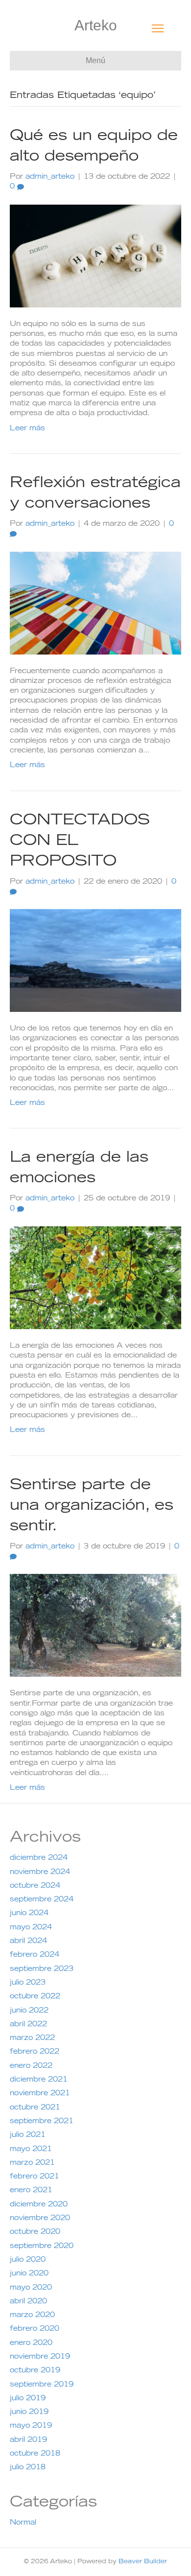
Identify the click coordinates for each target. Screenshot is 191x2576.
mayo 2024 (31, 1928)
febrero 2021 (35, 2177)
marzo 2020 (32, 2316)
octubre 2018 (35, 2454)
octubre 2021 (35, 2108)
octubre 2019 (35, 2371)
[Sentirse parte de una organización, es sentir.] (95, 1626)
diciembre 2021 (39, 2080)
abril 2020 (28, 2302)
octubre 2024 (35, 1886)
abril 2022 (28, 2025)
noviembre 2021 (40, 2094)
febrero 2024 (35, 1955)
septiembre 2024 (42, 1900)
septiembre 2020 (42, 2247)
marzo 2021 (32, 2163)
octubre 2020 (35, 2232)
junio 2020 (29, 2274)
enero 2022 (31, 2066)
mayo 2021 (31, 2150)
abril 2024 (28, 1942)
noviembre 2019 (40, 2357)
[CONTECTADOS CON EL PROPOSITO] (95, 961)
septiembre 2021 (42, 2122)
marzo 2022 (32, 2038)
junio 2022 (29, 2011)
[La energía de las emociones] (95, 1278)
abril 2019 (28, 2440)
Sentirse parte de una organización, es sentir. (92, 1506)
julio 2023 (28, 1983)
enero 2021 (31, 2191)
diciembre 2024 (39, 1858)
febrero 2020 (35, 2329)
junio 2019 (29, 2412)
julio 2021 (28, 2135)
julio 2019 (28, 2399)
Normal (23, 2523)
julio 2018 (28, 2468)
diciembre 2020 (39, 2205)
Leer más (27, 429)
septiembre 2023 (42, 1969)
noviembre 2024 (40, 1873)
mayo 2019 (31, 2426)
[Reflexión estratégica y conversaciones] (95, 603)
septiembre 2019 (42, 2385)
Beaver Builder (143, 2562)
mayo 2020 (31, 2288)
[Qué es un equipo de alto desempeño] (95, 256)
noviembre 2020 (40, 2219)
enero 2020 (31, 2343)
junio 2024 (29, 1914)
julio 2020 (28, 2260)
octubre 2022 (35, 1997)
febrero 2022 (35, 2052)
